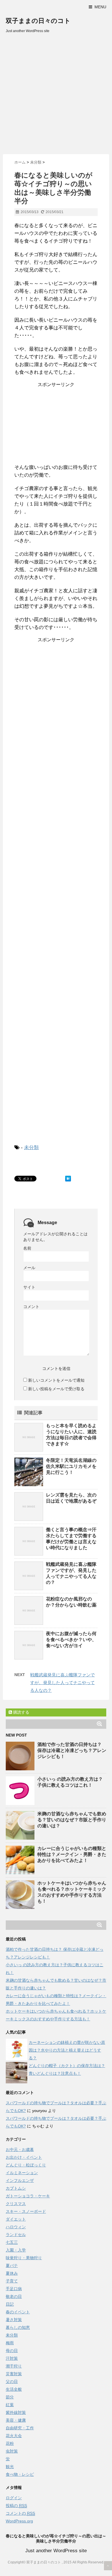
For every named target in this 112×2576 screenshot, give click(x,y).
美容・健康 (16, 2420)
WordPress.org (19, 2521)
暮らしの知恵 (18, 2327)
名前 (27, 1248)
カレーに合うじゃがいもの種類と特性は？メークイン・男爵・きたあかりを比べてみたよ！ (72, 1854)
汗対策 (12, 2358)
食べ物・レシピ (20, 2474)
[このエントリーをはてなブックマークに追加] (68, 1179)
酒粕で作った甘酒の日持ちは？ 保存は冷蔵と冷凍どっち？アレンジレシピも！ (72, 1750)
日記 (10, 2304)
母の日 (12, 2351)
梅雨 (10, 2343)
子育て (12, 2281)
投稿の (16, 2506)
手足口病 (14, 2289)
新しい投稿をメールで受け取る (56, 1389)
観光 (10, 2467)
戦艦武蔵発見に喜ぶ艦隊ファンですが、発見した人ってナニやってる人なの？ (62, 1683)
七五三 (12, 2242)
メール (29, 1268)
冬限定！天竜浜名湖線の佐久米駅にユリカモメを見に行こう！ (71, 1466)
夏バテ (12, 2266)
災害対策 (14, 2374)
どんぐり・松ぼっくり (26, 2165)
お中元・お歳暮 (20, 2150)
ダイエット (16, 2219)
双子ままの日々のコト (38, 21)
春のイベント (18, 2312)
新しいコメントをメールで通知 (56, 1380)
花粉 (10, 2443)
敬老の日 (14, 2296)
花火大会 (14, 2436)
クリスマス (16, 2204)
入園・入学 (16, 2250)
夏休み (12, 2273)
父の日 (12, 2382)
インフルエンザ (20, 2180)
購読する (21, 1712)
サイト (29, 1287)
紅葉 (10, 2405)
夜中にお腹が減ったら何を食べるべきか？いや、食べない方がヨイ (71, 1640)
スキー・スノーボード (26, 2211)
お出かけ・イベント (24, 2157)
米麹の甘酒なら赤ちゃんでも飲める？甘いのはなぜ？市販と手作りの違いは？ (72, 1820)
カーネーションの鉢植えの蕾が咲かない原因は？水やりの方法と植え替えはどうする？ (67, 2050)
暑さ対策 (14, 2320)
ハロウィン (16, 2227)
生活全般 (14, 2389)
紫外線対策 (16, 2412)
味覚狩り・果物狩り (24, 2258)
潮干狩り (14, 2366)
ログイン (14, 2498)
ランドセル (16, 2235)
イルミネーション (22, 2173)
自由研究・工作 (20, 2428)
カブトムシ (16, 2188)
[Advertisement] (56, 95)
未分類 (31, 1148)
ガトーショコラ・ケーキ (28, 2196)
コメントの (20, 2513)
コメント (31, 1307)
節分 (10, 2397)
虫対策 (12, 2451)
